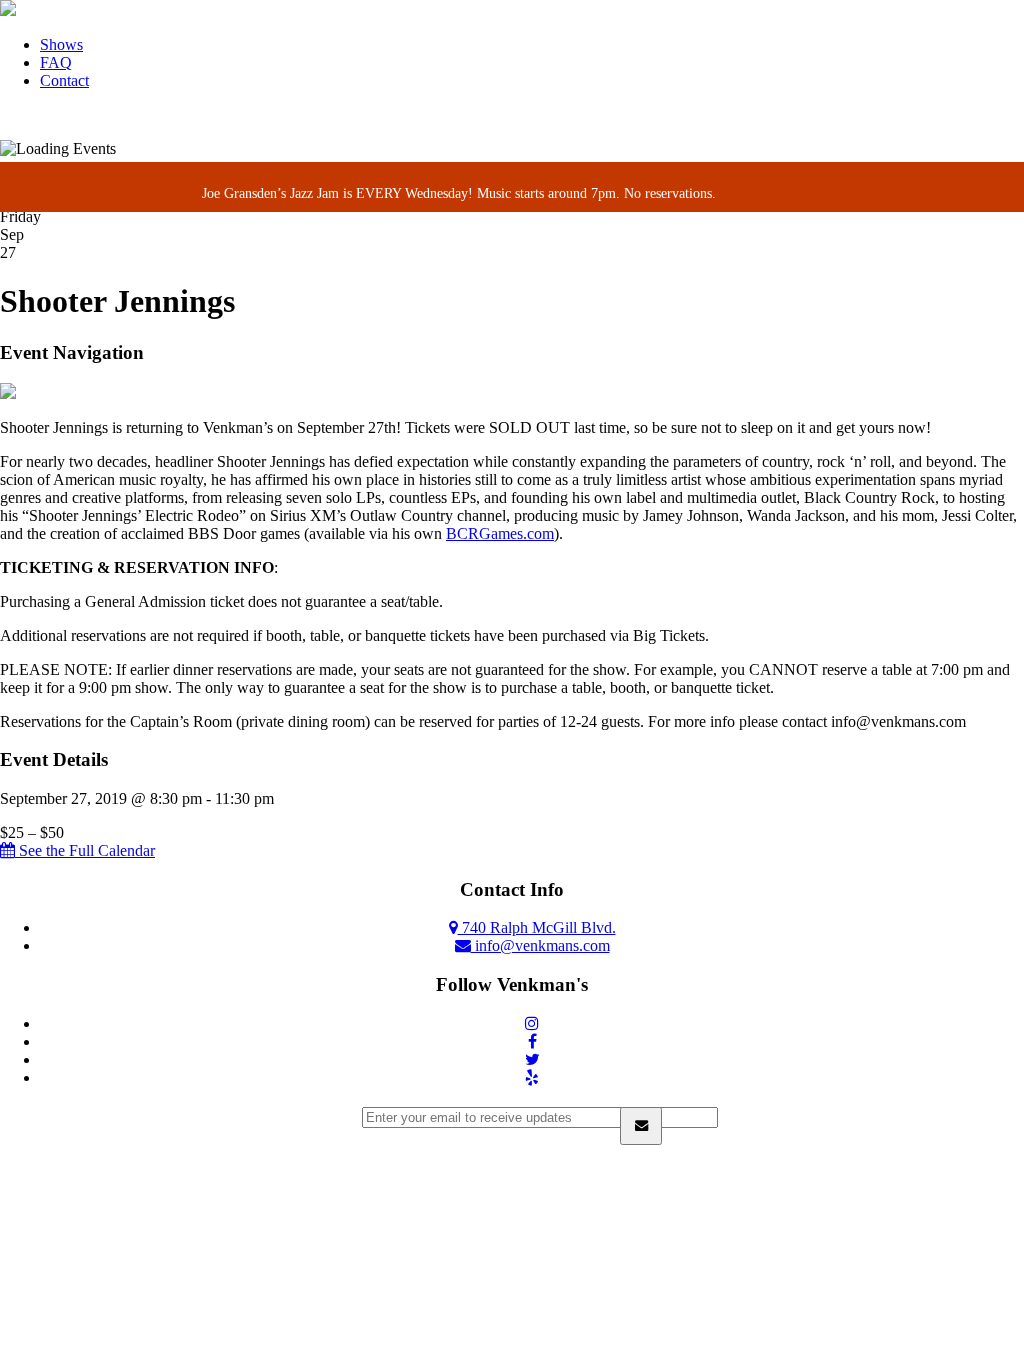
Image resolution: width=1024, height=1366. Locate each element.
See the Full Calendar (85, 850)
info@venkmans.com (540, 945)
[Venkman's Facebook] (532, 1041)
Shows (61, 44)
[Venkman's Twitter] (532, 1059)
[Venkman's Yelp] (532, 1077)
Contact (64, 80)
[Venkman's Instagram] (532, 1023)
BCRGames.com (500, 533)
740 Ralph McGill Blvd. (537, 927)
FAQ (56, 62)
